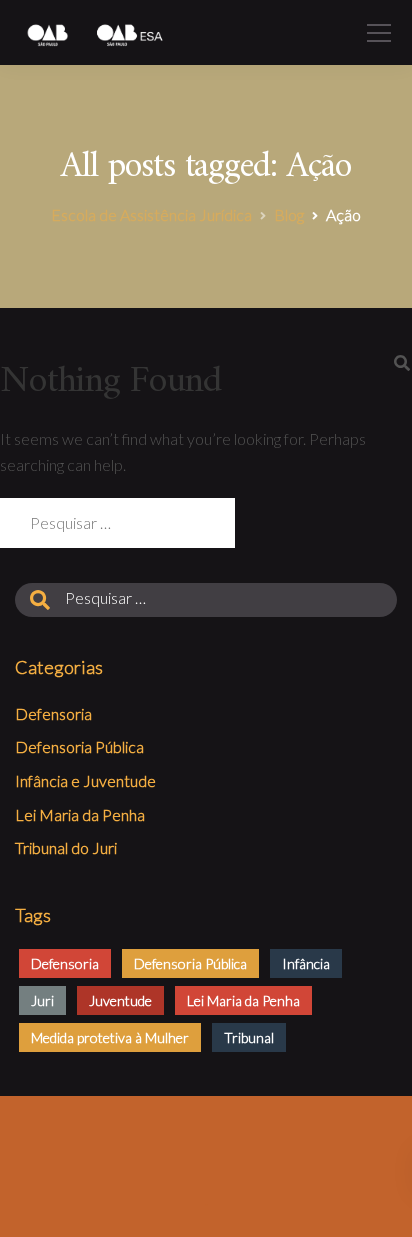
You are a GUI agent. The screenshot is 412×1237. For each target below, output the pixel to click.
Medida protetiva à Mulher (110, 1037)
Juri (42, 1000)
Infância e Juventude (85, 780)
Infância (306, 963)
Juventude (120, 1000)
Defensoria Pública (79, 746)
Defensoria (53, 713)
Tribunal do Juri (66, 847)
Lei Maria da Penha (80, 814)
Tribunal (249, 1037)
